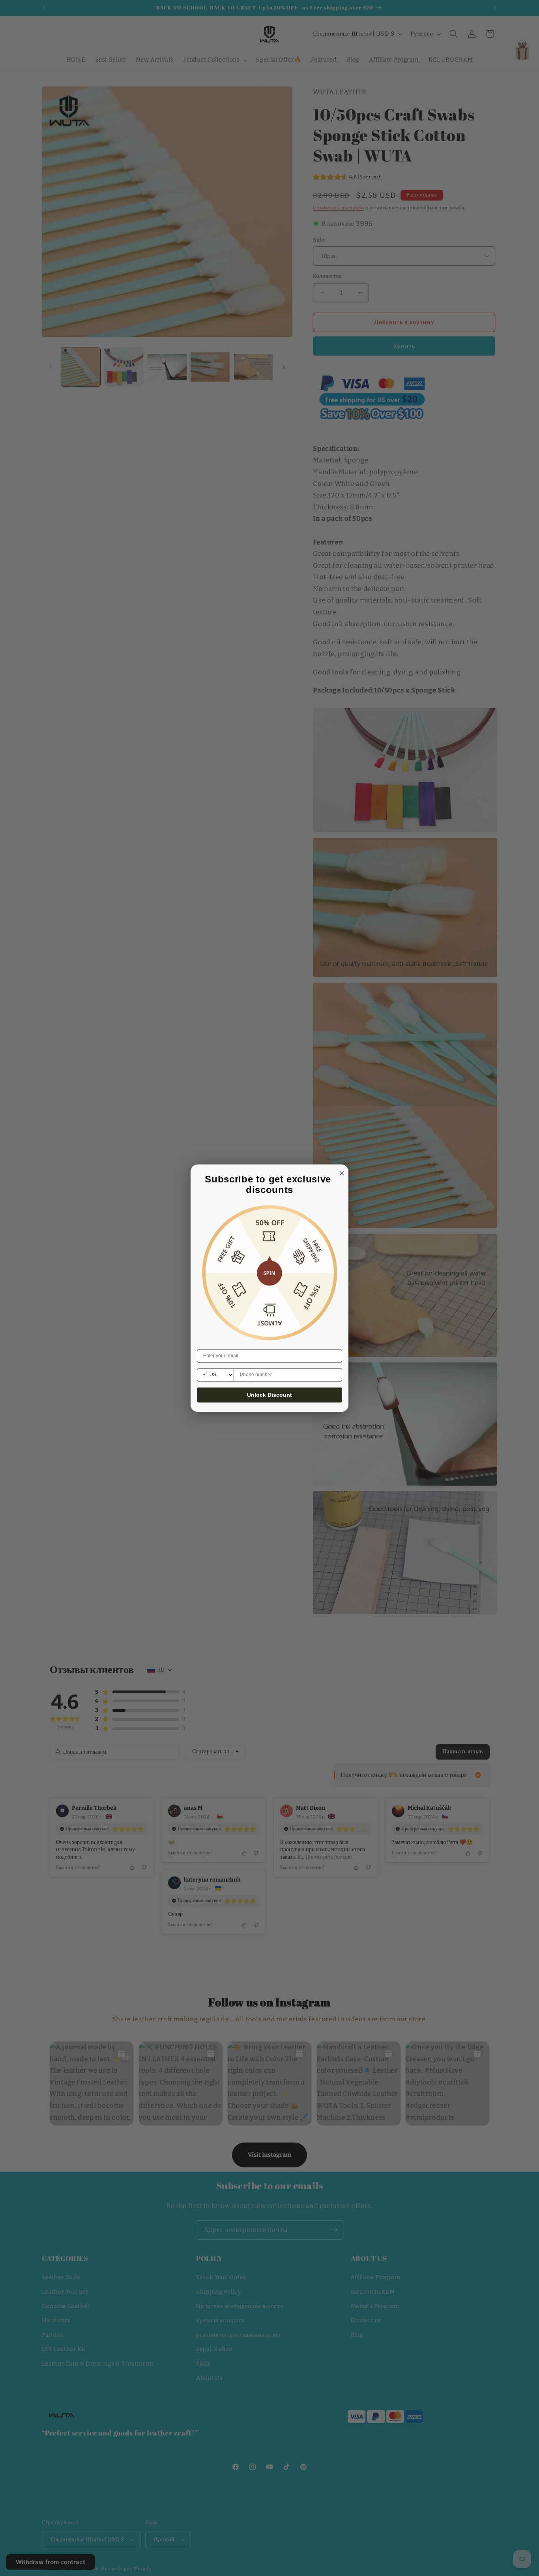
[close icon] (341, 1172)
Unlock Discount (269, 1395)
